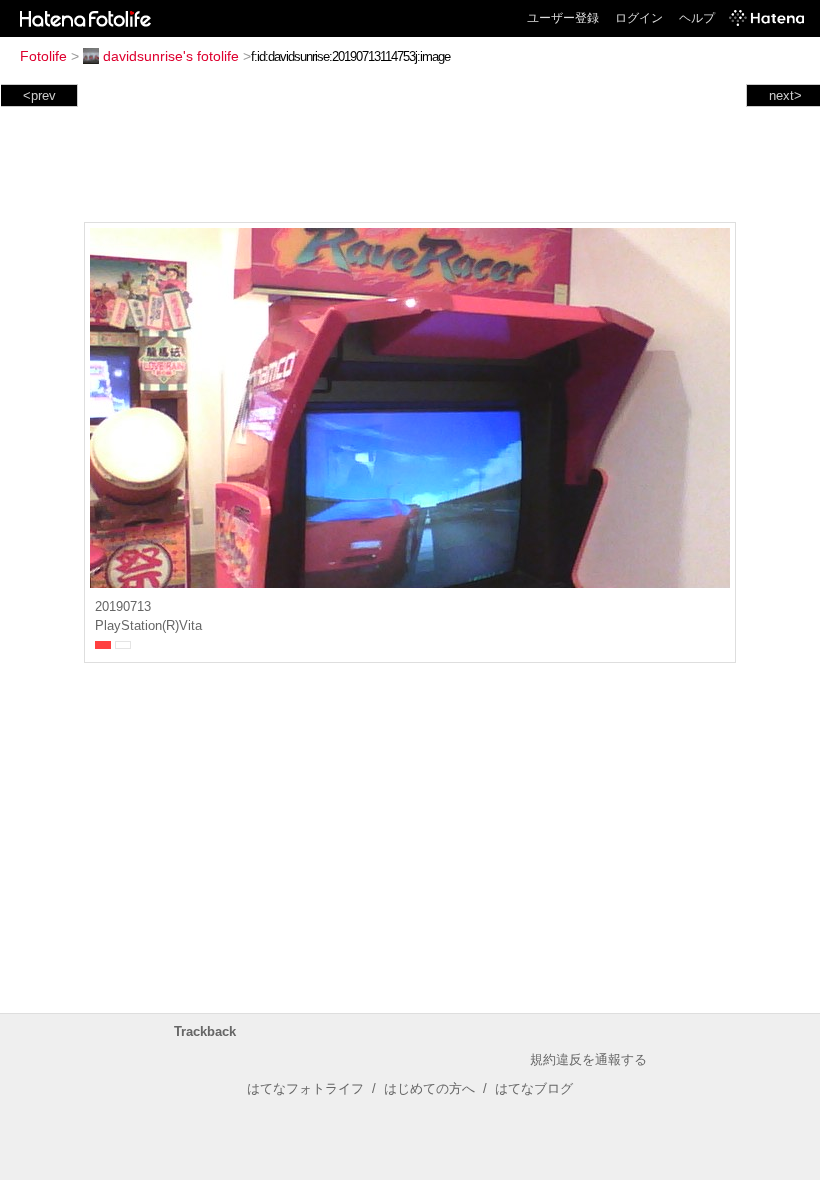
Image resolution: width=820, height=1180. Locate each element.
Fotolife (43, 56)
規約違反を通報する (588, 1059)
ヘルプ (697, 18)
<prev (39, 95)
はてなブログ (534, 1088)
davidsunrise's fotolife (171, 56)
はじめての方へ (429, 1088)
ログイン (639, 18)
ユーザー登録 (563, 18)
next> (785, 95)
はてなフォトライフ (305, 1088)
